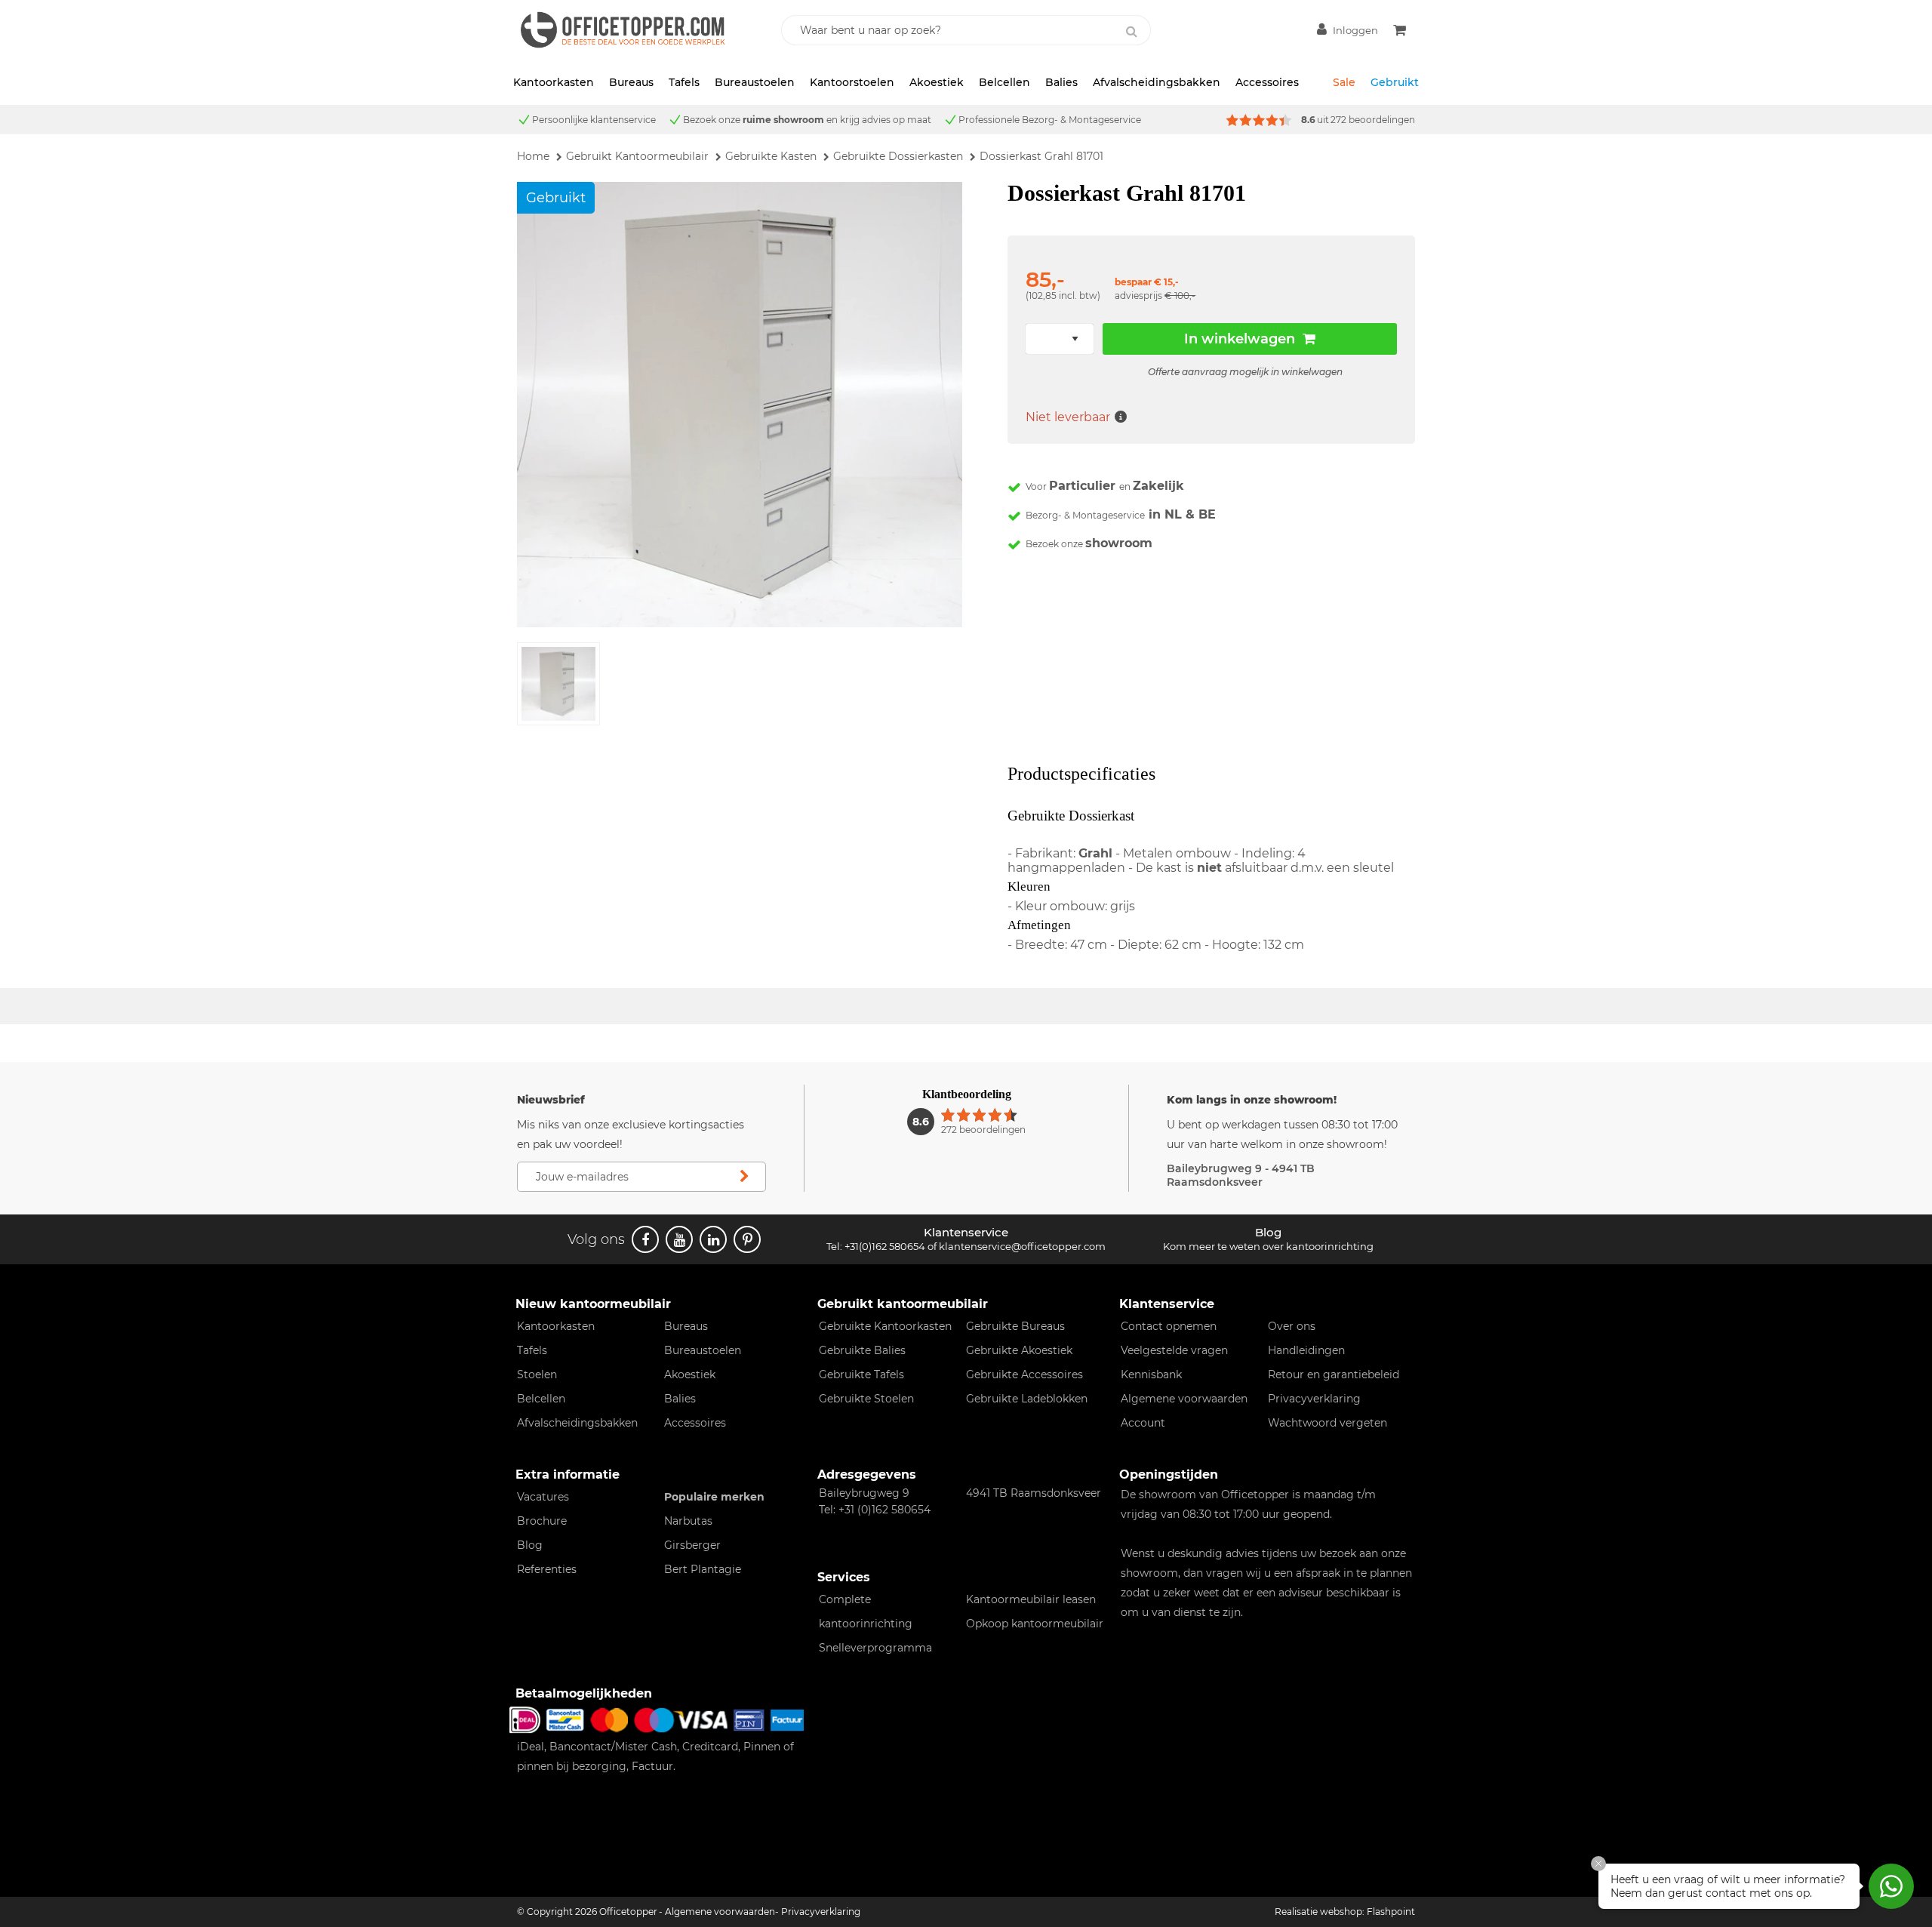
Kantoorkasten (554, 82)
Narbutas (688, 1521)
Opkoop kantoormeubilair (1035, 1624)
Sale (1344, 82)
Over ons (1292, 1326)
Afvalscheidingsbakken (1157, 82)
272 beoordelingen (1373, 120)
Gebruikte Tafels (861, 1374)
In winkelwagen (1240, 339)
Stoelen (537, 1374)
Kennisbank (1151, 1374)
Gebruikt (1395, 82)
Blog (530, 1545)
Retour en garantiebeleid (1334, 1374)
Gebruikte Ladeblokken (1027, 1399)
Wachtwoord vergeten (1327, 1423)
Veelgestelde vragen (1174, 1350)
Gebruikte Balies (862, 1350)
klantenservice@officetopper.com (1022, 1246)
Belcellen (1004, 82)
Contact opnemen (1169, 1326)
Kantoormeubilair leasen (1031, 1599)
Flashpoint (1391, 1912)
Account (1143, 1423)
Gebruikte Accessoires (1024, 1374)
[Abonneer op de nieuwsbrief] (744, 1177)
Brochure (542, 1521)
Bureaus (631, 82)
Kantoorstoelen (852, 82)
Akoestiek (937, 82)
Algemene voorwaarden (1184, 1399)
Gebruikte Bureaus (1015, 1326)
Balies (1061, 82)
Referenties (547, 1569)
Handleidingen (1306, 1350)
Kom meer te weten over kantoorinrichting (1268, 1246)
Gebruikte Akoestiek (1019, 1350)
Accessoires (1267, 82)
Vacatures (543, 1497)
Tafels (684, 82)
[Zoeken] (1131, 32)
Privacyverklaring (1314, 1399)
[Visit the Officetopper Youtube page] (679, 1239)
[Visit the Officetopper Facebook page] (645, 1239)
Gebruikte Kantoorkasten (885, 1326)
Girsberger (692, 1545)
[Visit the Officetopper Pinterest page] (747, 1239)
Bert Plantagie (703, 1569)
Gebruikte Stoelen (866, 1399)
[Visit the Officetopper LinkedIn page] (713, 1239)
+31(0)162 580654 (885, 1246)
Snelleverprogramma (875, 1648)
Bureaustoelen (755, 82)
